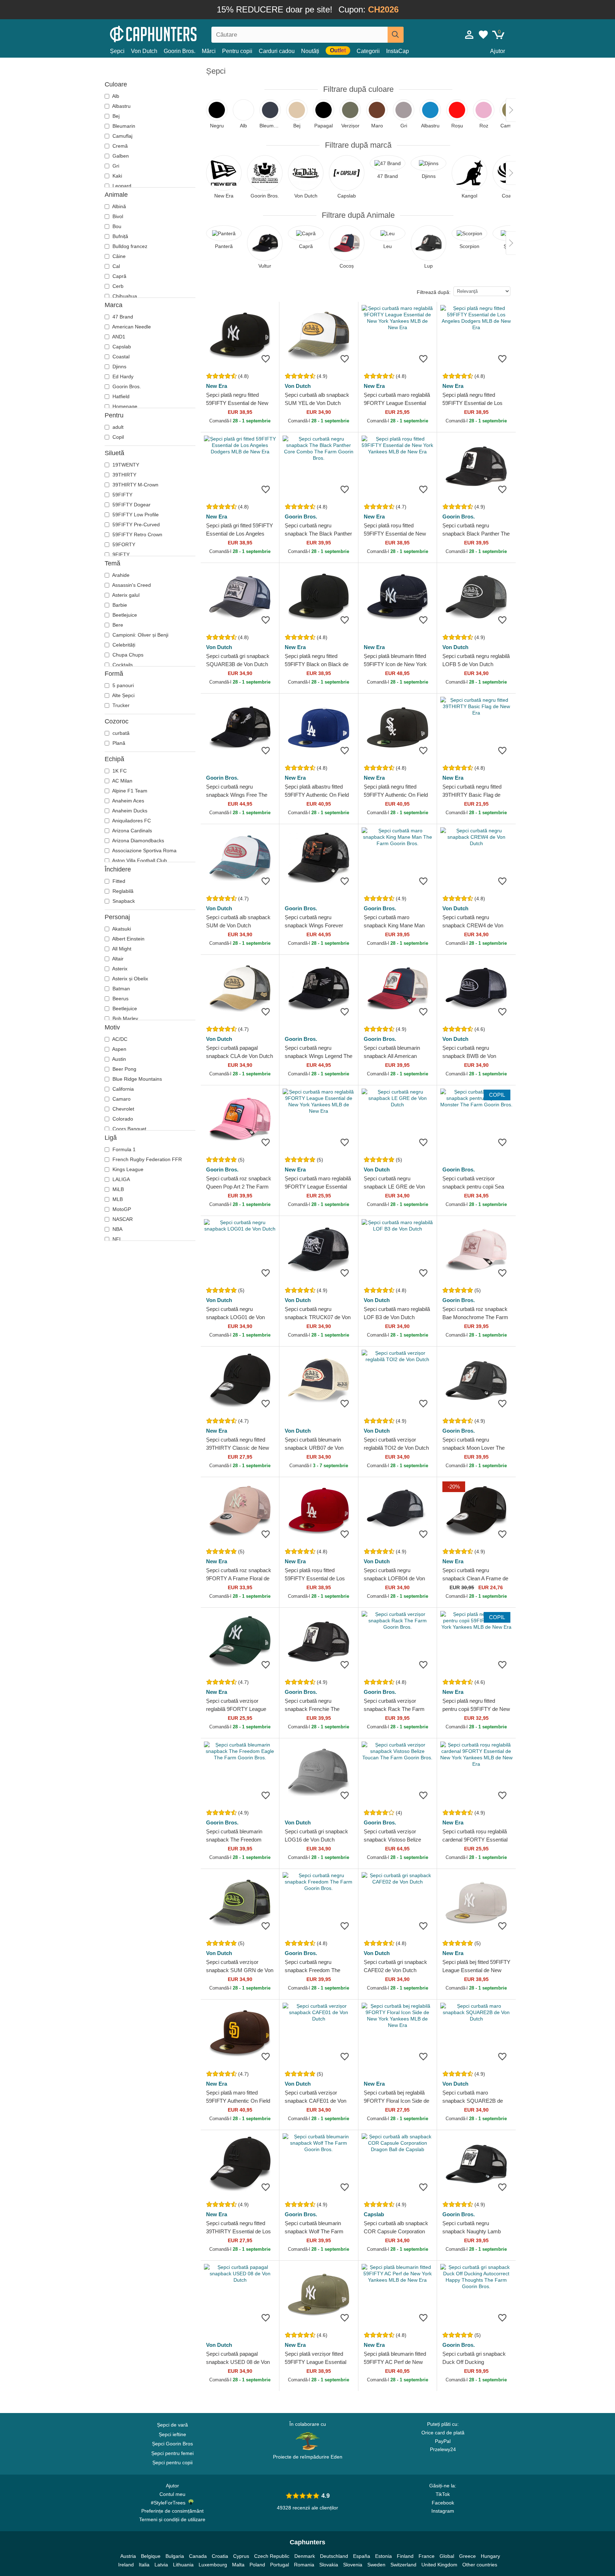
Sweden (376, 2565)
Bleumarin (123, 126)
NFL (117, 1239)
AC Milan (122, 781)
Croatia (220, 2556)
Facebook (443, 2503)
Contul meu (172, 2494)
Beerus (120, 999)
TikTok (443, 2494)
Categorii (368, 51)
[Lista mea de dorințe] (483, 35)
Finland (405, 2556)
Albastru (121, 106)
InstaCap (398, 51)
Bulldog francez (129, 246)
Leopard (121, 186)
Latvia (161, 2565)
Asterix (119, 969)
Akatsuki (121, 929)
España (362, 2556)
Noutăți (310, 51)
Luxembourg (213, 2565)
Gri (115, 166)
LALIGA (120, 1179)
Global (447, 2556)
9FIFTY (120, 554)
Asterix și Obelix (130, 979)
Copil (117, 437)
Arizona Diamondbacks (138, 841)
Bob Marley (125, 1018)
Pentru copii (237, 51)
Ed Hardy (122, 376)
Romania (304, 2565)
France (427, 2556)
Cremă (119, 146)
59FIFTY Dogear (131, 505)
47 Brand (122, 317)
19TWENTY (125, 465)
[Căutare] (396, 35)
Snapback (123, 901)
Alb (115, 96)
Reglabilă (122, 891)
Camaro (121, 1099)
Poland (257, 2565)
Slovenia (353, 2565)
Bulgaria (175, 2556)
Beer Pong (124, 1069)
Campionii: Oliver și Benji (140, 635)
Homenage (124, 406)
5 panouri (122, 685)
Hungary (490, 2556)
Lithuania (183, 2565)
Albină (119, 206)
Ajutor (498, 51)
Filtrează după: (434, 292)
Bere (117, 625)
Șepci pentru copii (172, 2462)
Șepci (117, 51)
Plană (118, 743)
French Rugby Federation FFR (146, 1159)
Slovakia (329, 2565)
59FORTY (123, 544)
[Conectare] (469, 35)
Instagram (443, 2511)
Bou (116, 226)
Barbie (119, 605)
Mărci (209, 51)
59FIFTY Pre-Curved (135, 525)
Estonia (383, 2556)
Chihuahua (124, 296)
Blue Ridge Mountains (136, 1079)
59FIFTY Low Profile (135, 515)
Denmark (305, 2556)
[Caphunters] (172, 33)
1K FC (119, 771)
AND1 (118, 337)
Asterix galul (125, 595)
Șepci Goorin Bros (172, 2444)
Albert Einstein (128, 939)
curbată (120, 733)
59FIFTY (122, 495)
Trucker (120, 705)
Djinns (119, 367)
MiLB (117, 1189)
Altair (117, 959)
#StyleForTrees (170, 2503)
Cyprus (241, 2556)
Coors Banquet (129, 1129)
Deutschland (334, 2556)
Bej (115, 116)
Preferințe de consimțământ (172, 2511)
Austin (119, 1059)
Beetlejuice (124, 615)
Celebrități (123, 645)
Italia (144, 2565)
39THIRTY (124, 475)
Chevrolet (123, 1109)
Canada (198, 2556)
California (122, 1089)
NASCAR (122, 1219)
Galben (120, 156)
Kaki (117, 176)
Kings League (127, 1169)
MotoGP (121, 1209)
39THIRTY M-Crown (135, 485)
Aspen (119, 1049)
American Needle (131, 327)
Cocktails (122, 665)
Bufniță (120, 236)
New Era (217, 386)
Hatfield (120, 396)
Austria (128, 2556)
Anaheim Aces (128, 801)
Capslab (121, 347)
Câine (118, 256)
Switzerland (403, 2565)
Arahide (120, 575)
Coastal (120, 357)
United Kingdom (439, 2565)
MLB (117, 1199)
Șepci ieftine (172, 2434)
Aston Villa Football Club (139, 860)
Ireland (126, 2565)
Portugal (280, 2565)
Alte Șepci (123, 695)
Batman (120, 989)
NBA (117, 1229)
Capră (119, 276)
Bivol (117, 216)
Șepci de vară (172, 2425)
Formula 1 (123, 1149)
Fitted (118, 881)
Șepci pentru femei (172, 2453)
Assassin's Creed (131, 585)
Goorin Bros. (180, 51)
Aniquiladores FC (131, 821)
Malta (238, 2565)
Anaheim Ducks (129, 811)
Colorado (122, 1119)
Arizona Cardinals (132, 831)
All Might (121, 949)
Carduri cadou (277, 51)
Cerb (117, 286)
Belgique (151, 2556)
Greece (467, 2556)
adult (117, 427)
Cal (115, 266)
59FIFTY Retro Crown (137, 534)
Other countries (480, 2565)
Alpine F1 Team (129, 791)
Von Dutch (144, 51)
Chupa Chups (127, 655)
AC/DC (119, 1039)
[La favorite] (266, 359)
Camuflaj (122, 136)
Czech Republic (272, 2556)
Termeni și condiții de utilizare (172, 2519)
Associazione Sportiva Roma (144, 850)
